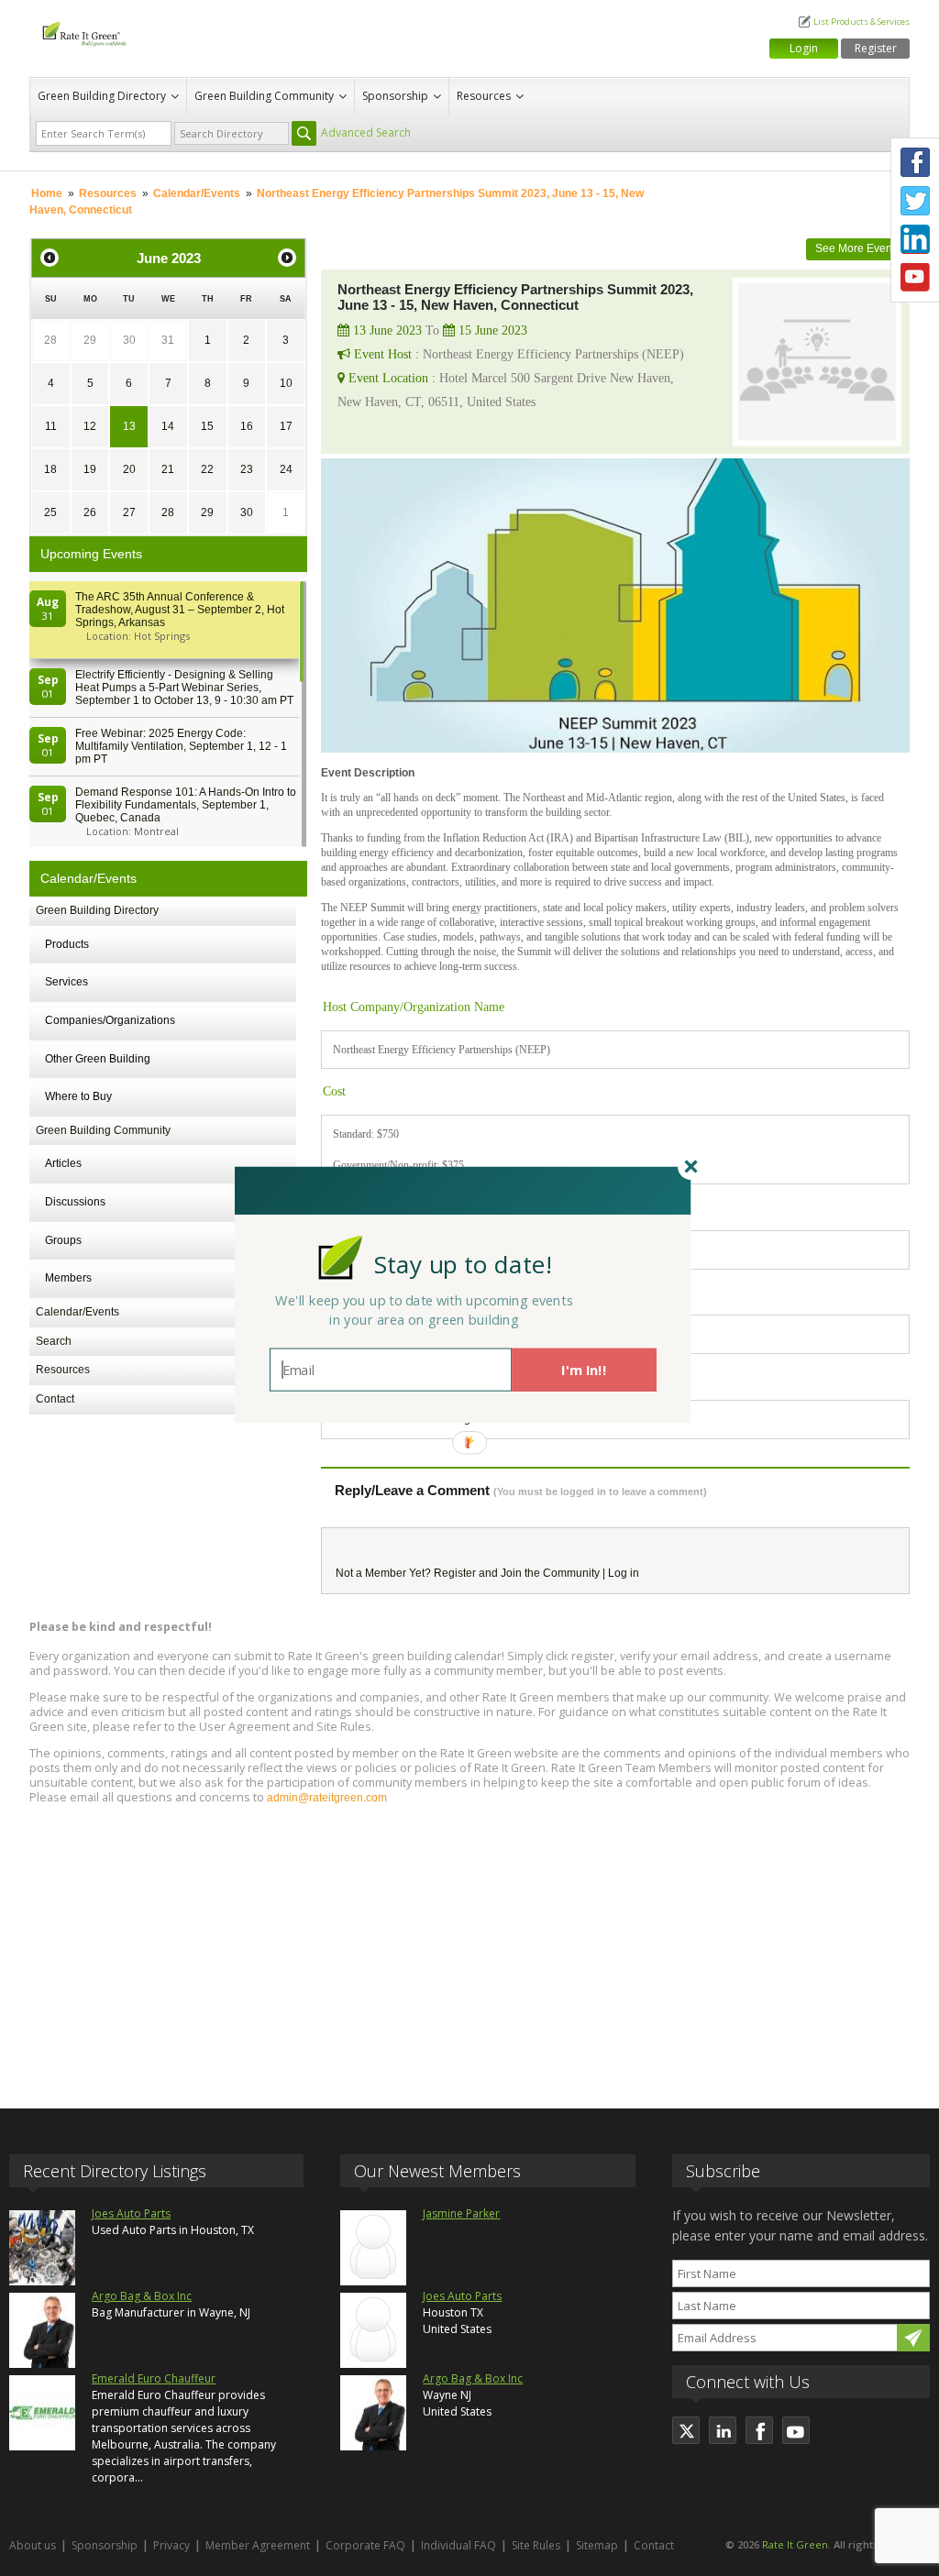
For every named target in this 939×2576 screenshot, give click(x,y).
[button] (463, 1264)
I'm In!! (584, 1370)
